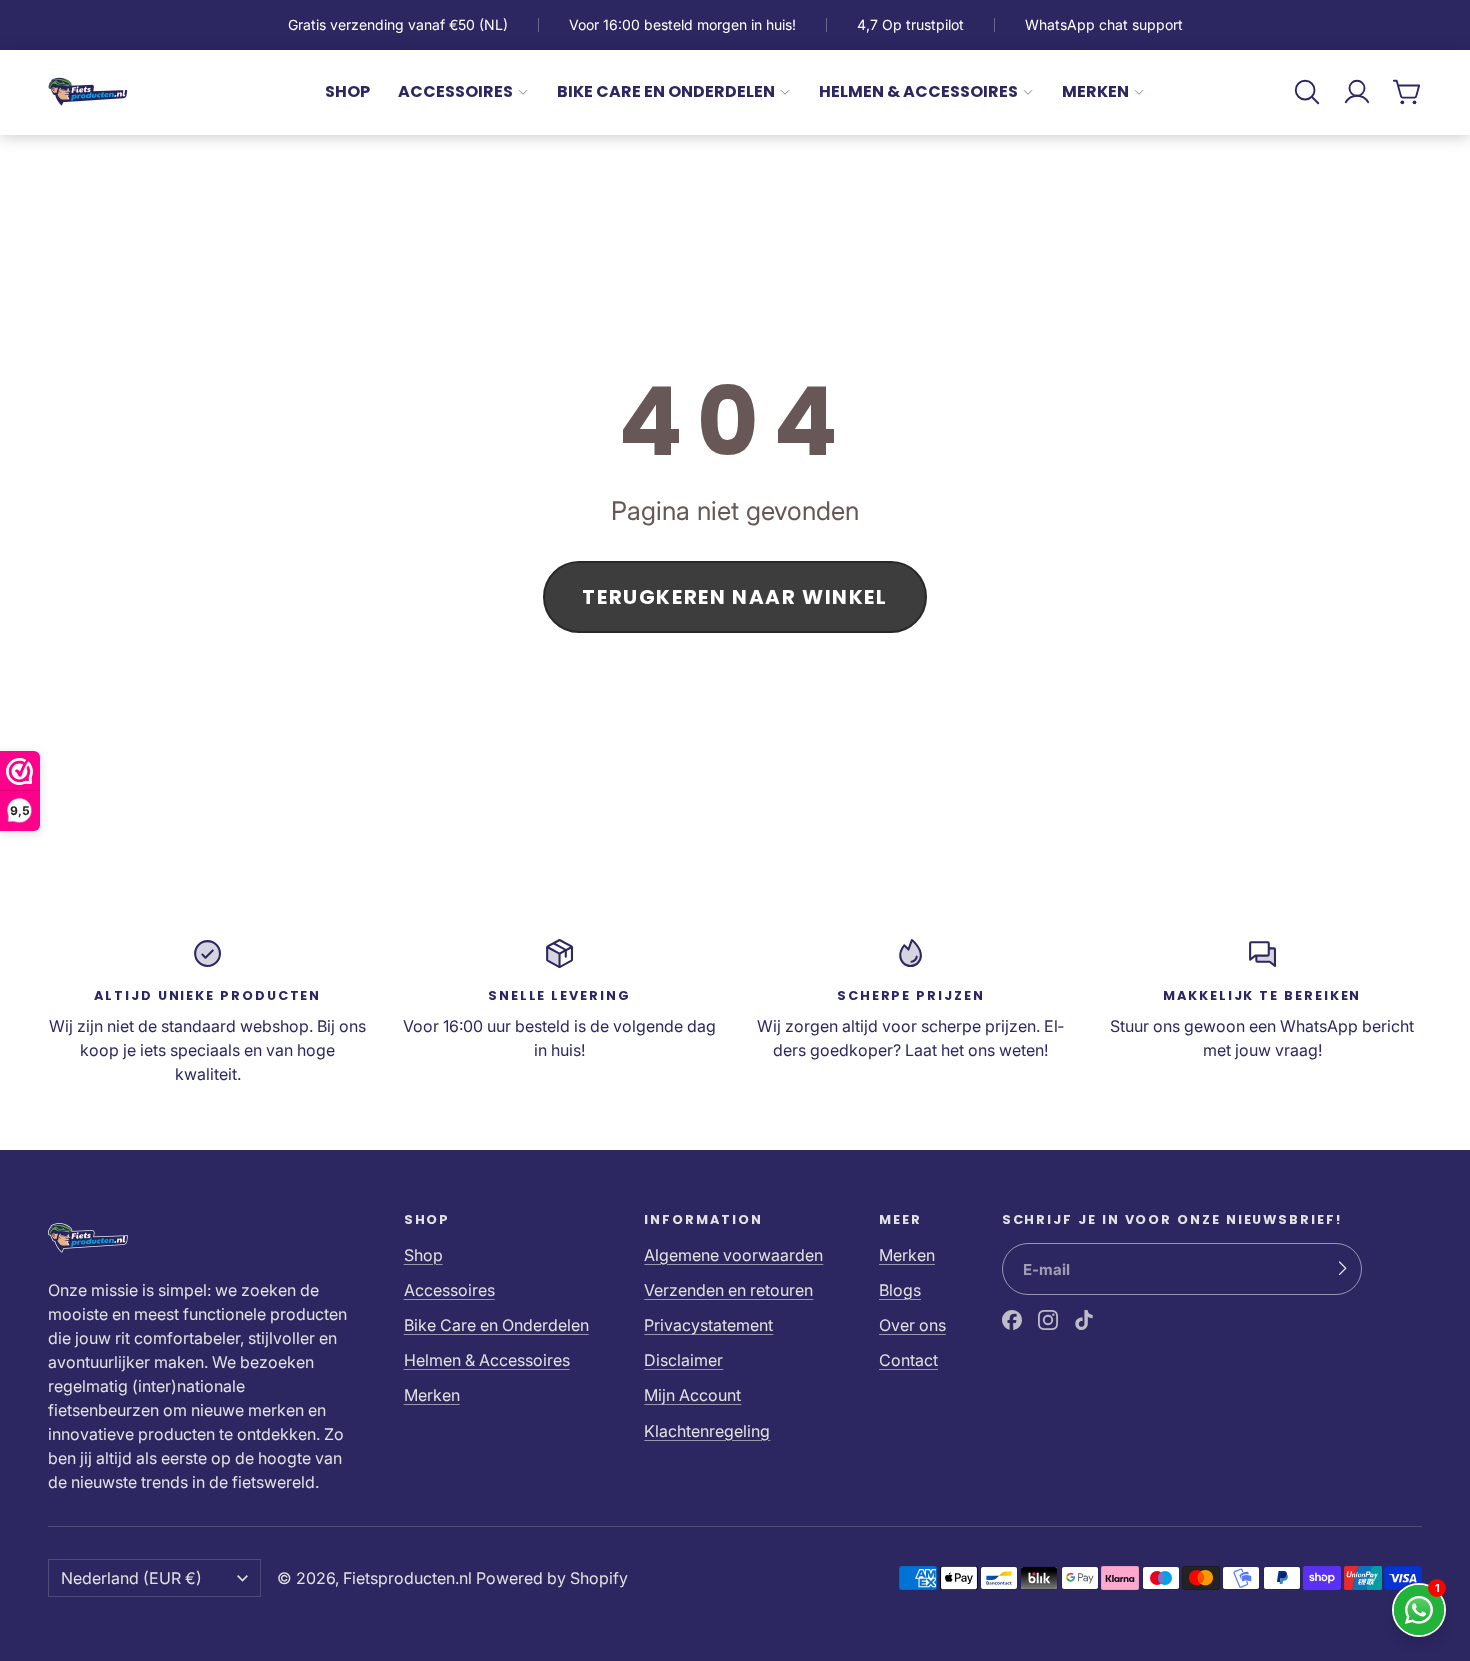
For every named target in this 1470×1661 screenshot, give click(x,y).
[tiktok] (1084, 1320)
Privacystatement (708, 1325)
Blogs (900, 1290)
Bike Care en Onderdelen (666, 91)
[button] (1307, 92)
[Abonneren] (1342, 1269)
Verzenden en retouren (728, 1290)
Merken (1095, 91)
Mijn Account (692, 1395)
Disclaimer (683, 1360)
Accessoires (455, 91)
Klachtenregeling (707, 1431)
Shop (347, 91)
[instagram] (1048, 1320)
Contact (908, 1360)
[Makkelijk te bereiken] (1263, 1011)
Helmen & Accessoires (918, 91)
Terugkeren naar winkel (734, 597)
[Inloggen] (1357, 92)
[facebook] (1012, 1320)
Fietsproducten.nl (407, 1578)
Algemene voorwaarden (733, 1255)
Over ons (912, 1325)
